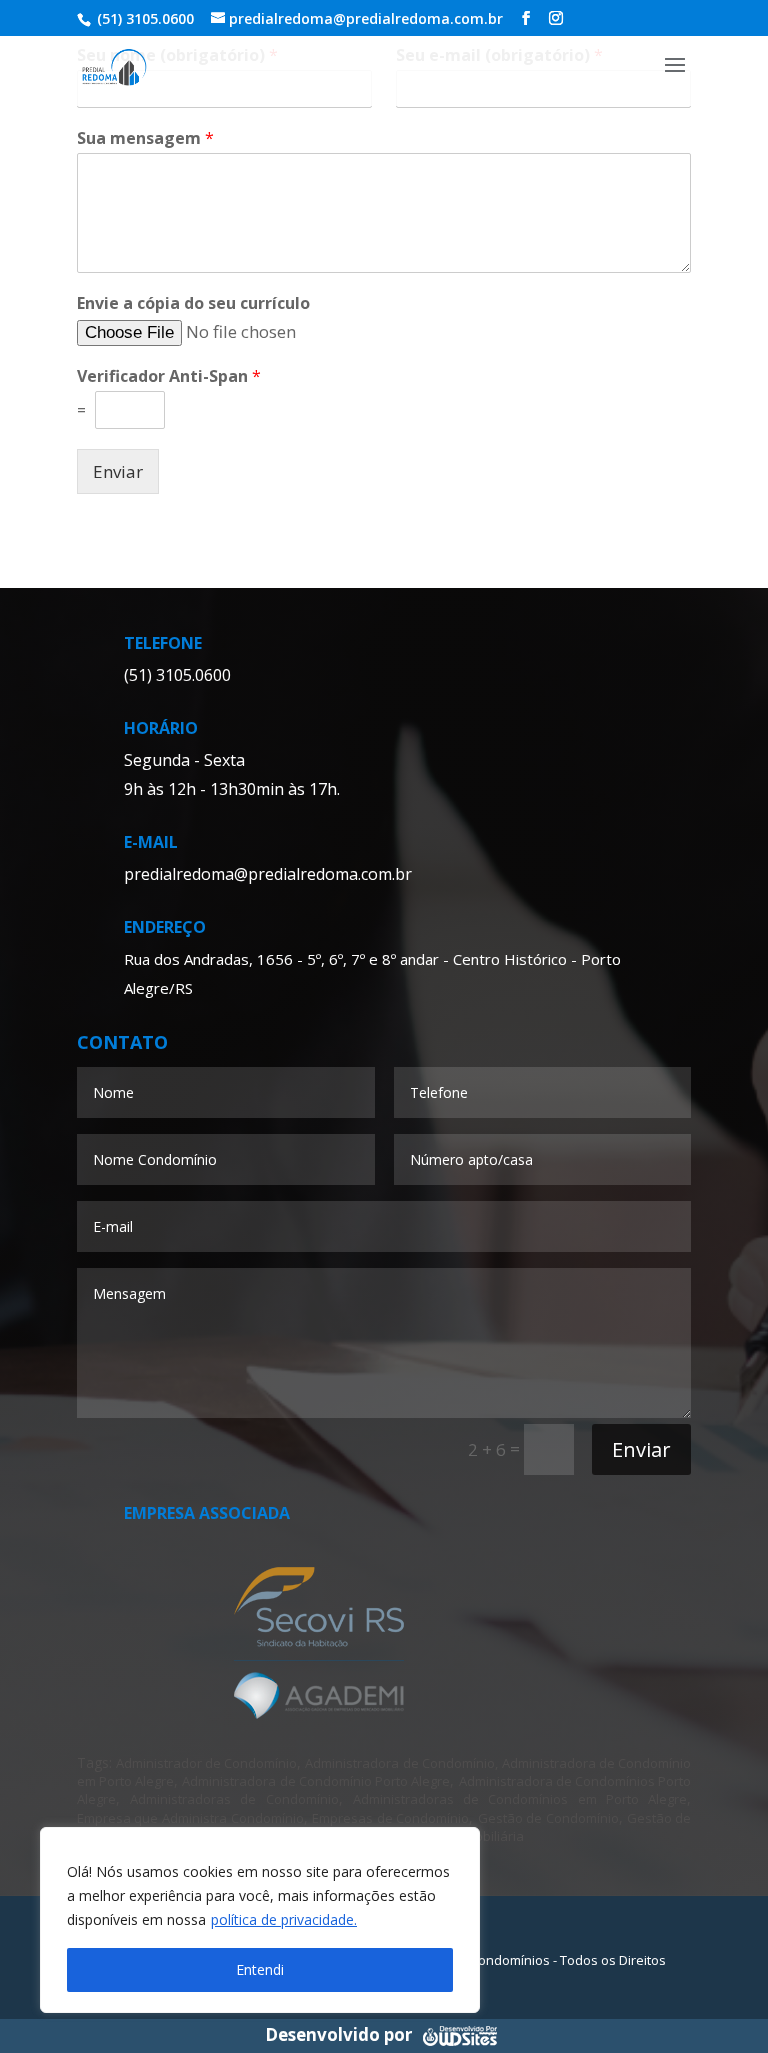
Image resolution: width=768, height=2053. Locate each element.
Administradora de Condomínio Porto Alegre (316, 1781)
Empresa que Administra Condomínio (190, 1818)
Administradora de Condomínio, (401, 1763)
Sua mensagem (145, 138)
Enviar (118, 471)
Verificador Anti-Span (169, 376)
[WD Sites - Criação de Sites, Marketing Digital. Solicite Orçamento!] (459, 2033)
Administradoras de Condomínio (234, 1799)
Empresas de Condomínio (390, 1818)
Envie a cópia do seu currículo (193, 303)
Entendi (260, 1969)
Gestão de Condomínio (548, 1818)
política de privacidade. (284, 1919)
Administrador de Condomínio (206, 1763)
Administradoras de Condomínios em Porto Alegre (520, 1799)
